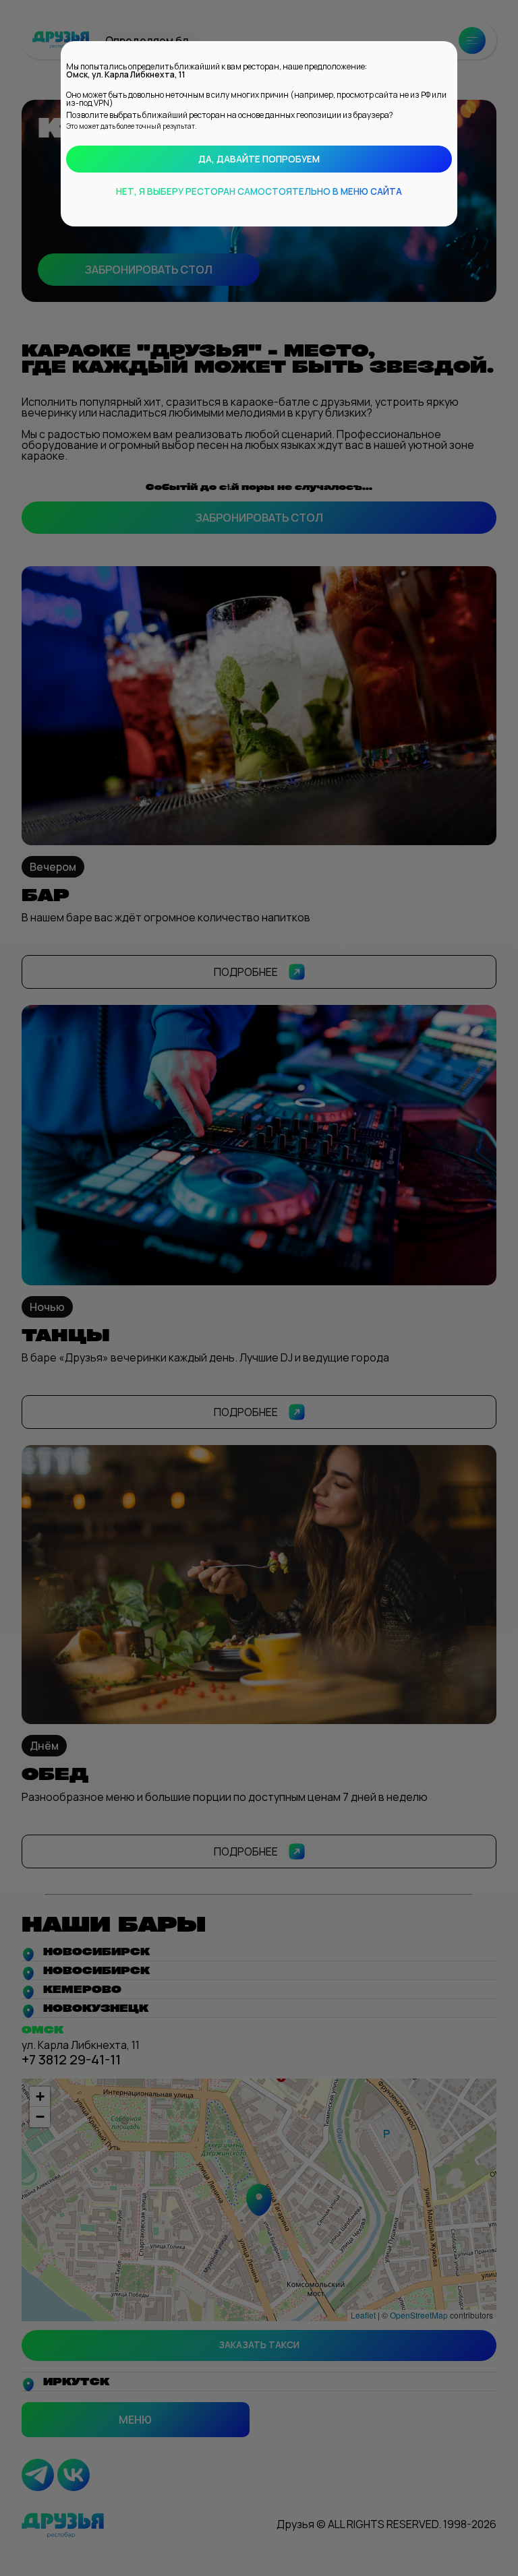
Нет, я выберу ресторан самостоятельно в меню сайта (259, 191)
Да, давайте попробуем (259, 159)
